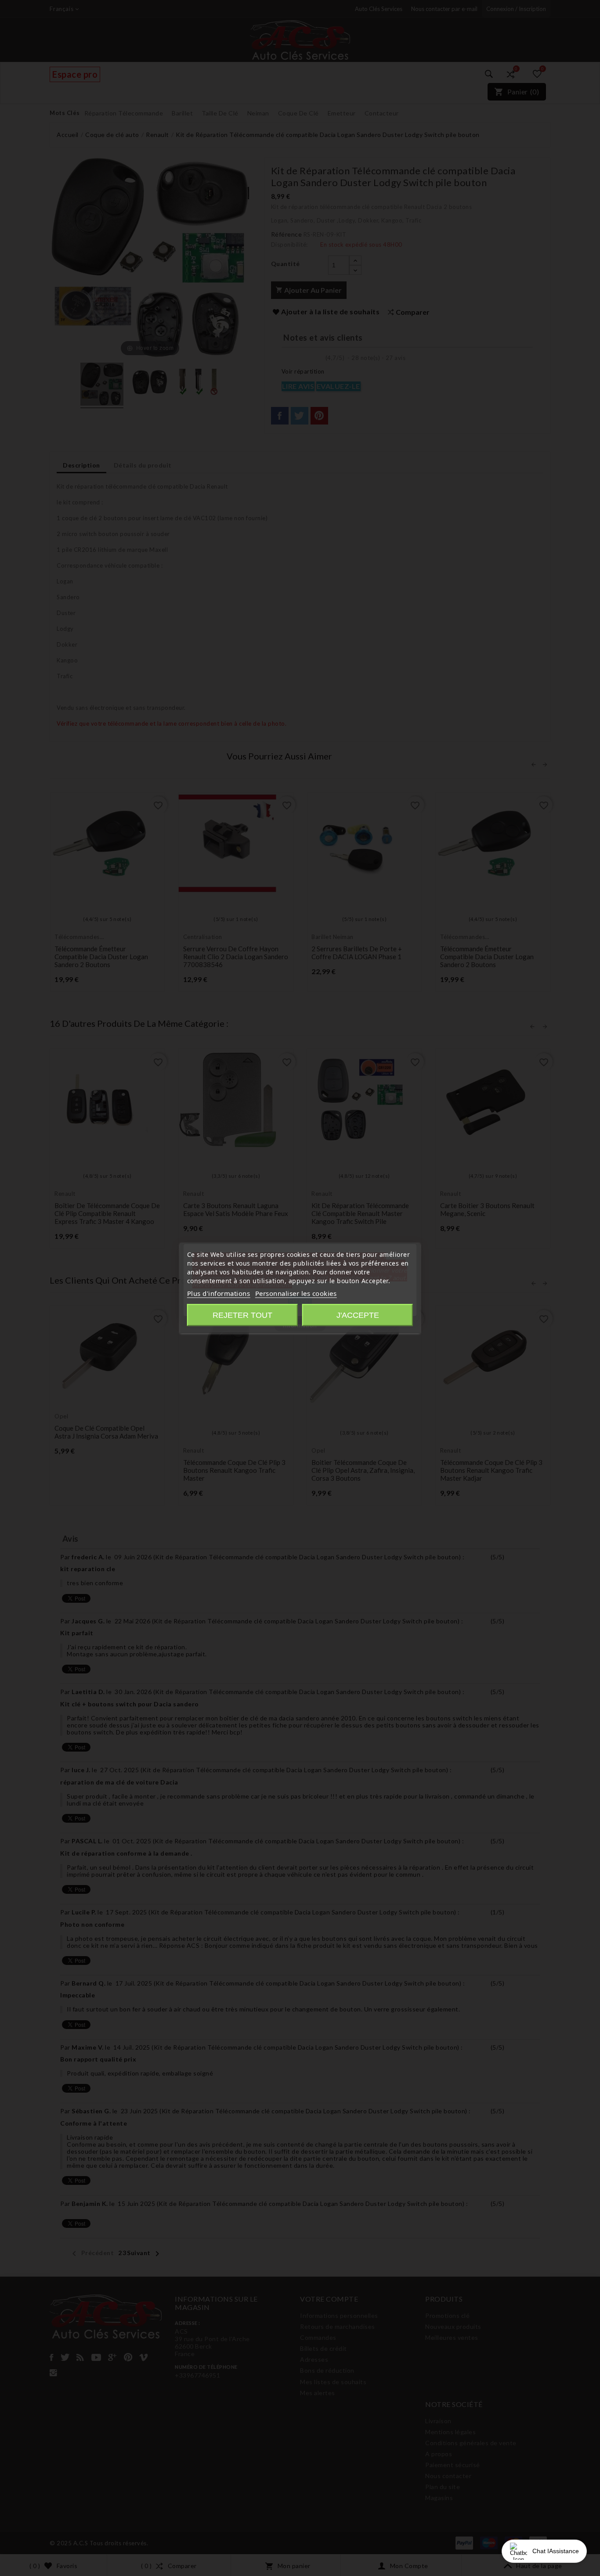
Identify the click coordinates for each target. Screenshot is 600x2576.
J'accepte (358, 1315)
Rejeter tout (242, 1315)
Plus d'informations (219, 1293)
